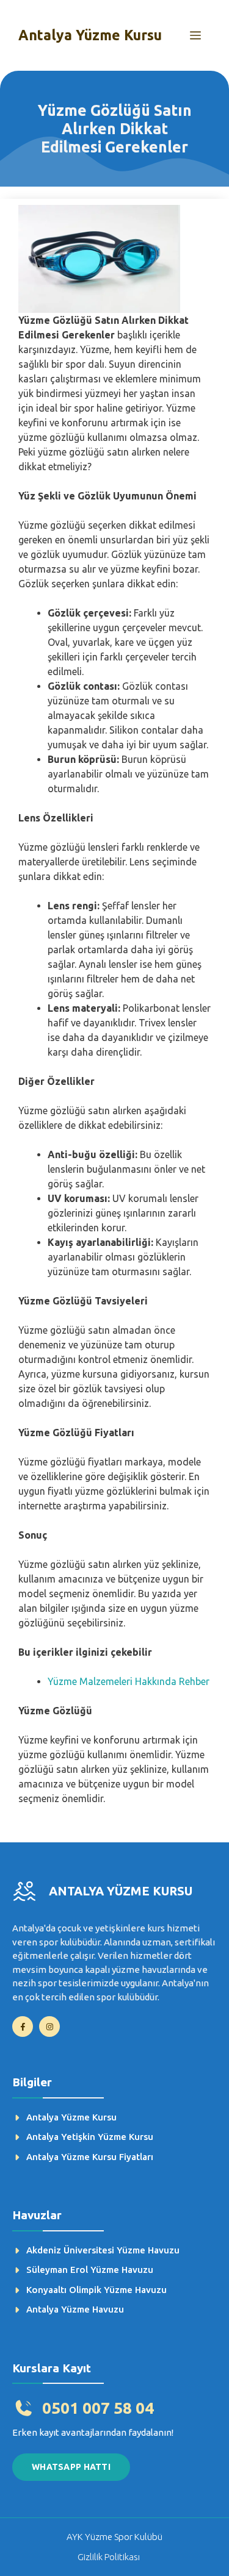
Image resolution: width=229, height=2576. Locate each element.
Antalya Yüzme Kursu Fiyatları (90, 2157)
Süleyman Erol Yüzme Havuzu (90, 2270)
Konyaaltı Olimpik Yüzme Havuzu (96, 2290)
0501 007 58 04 (98, 2408)
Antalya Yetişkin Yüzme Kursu (90, 2137)
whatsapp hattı (71, 2467)
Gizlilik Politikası (109, 2557)
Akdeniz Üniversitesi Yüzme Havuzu (103, 2250)
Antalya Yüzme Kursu (90, 35)
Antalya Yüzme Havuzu (75, 2309)
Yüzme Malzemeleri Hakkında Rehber (129, 1681)
